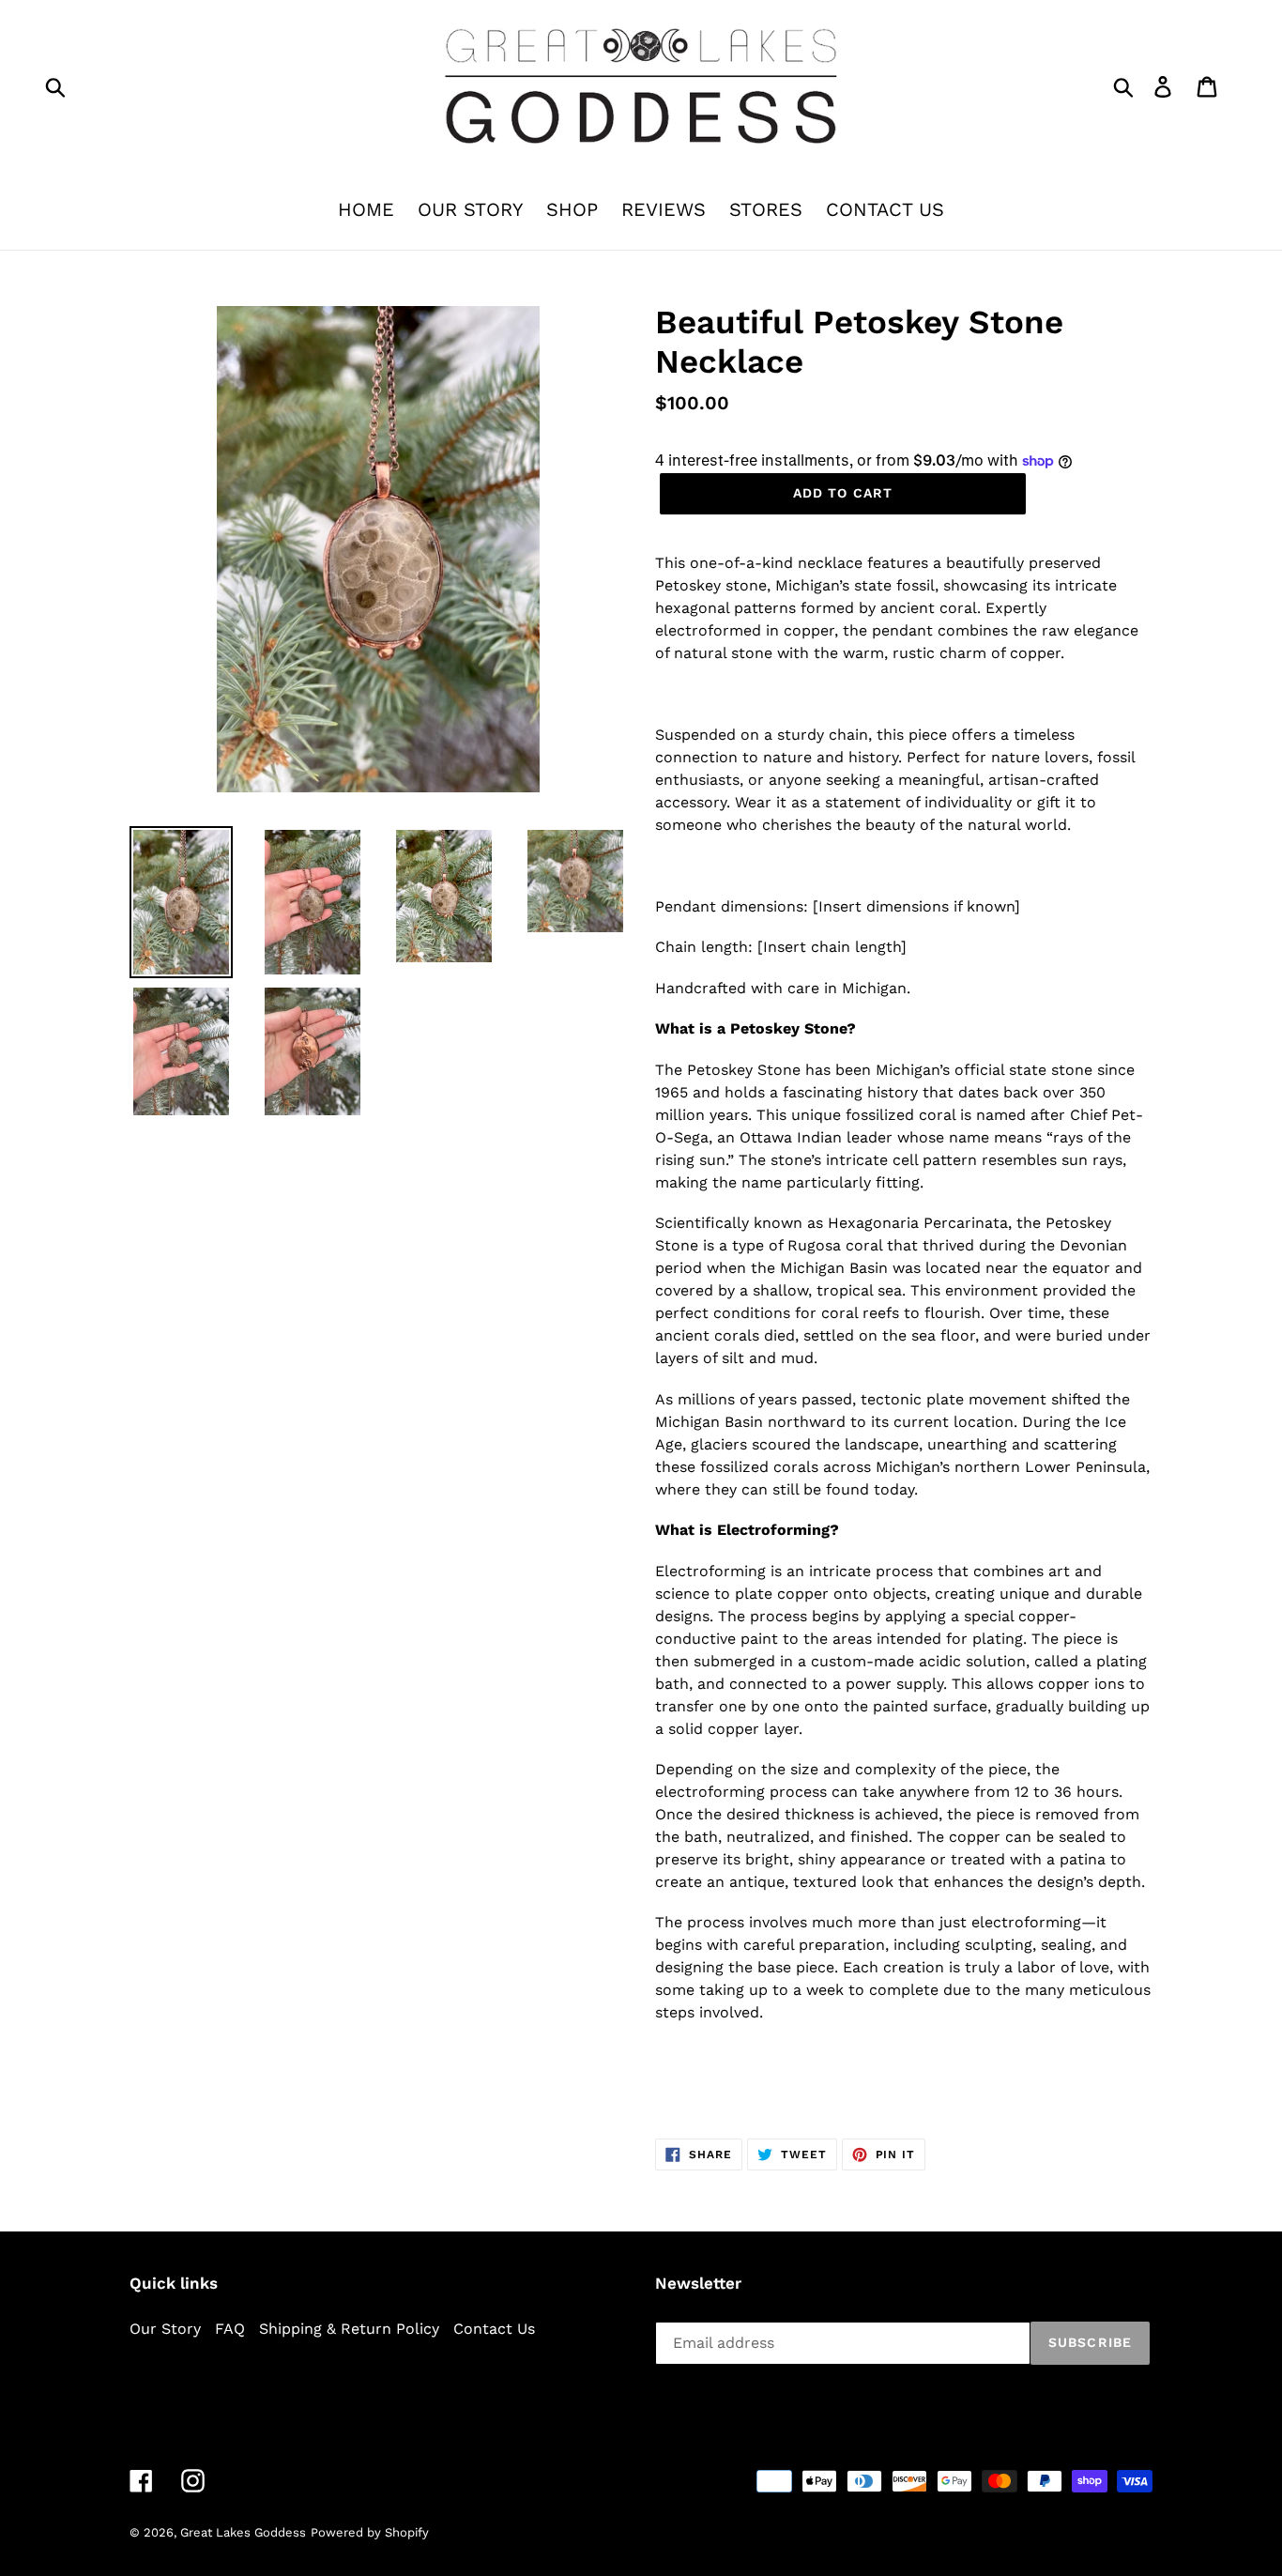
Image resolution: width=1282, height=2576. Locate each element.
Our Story (165, 2329)
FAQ (230, 2329)
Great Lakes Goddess (243, 2532)
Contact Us (494, 2329)
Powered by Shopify (370, 2532)
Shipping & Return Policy (349, 2329)
